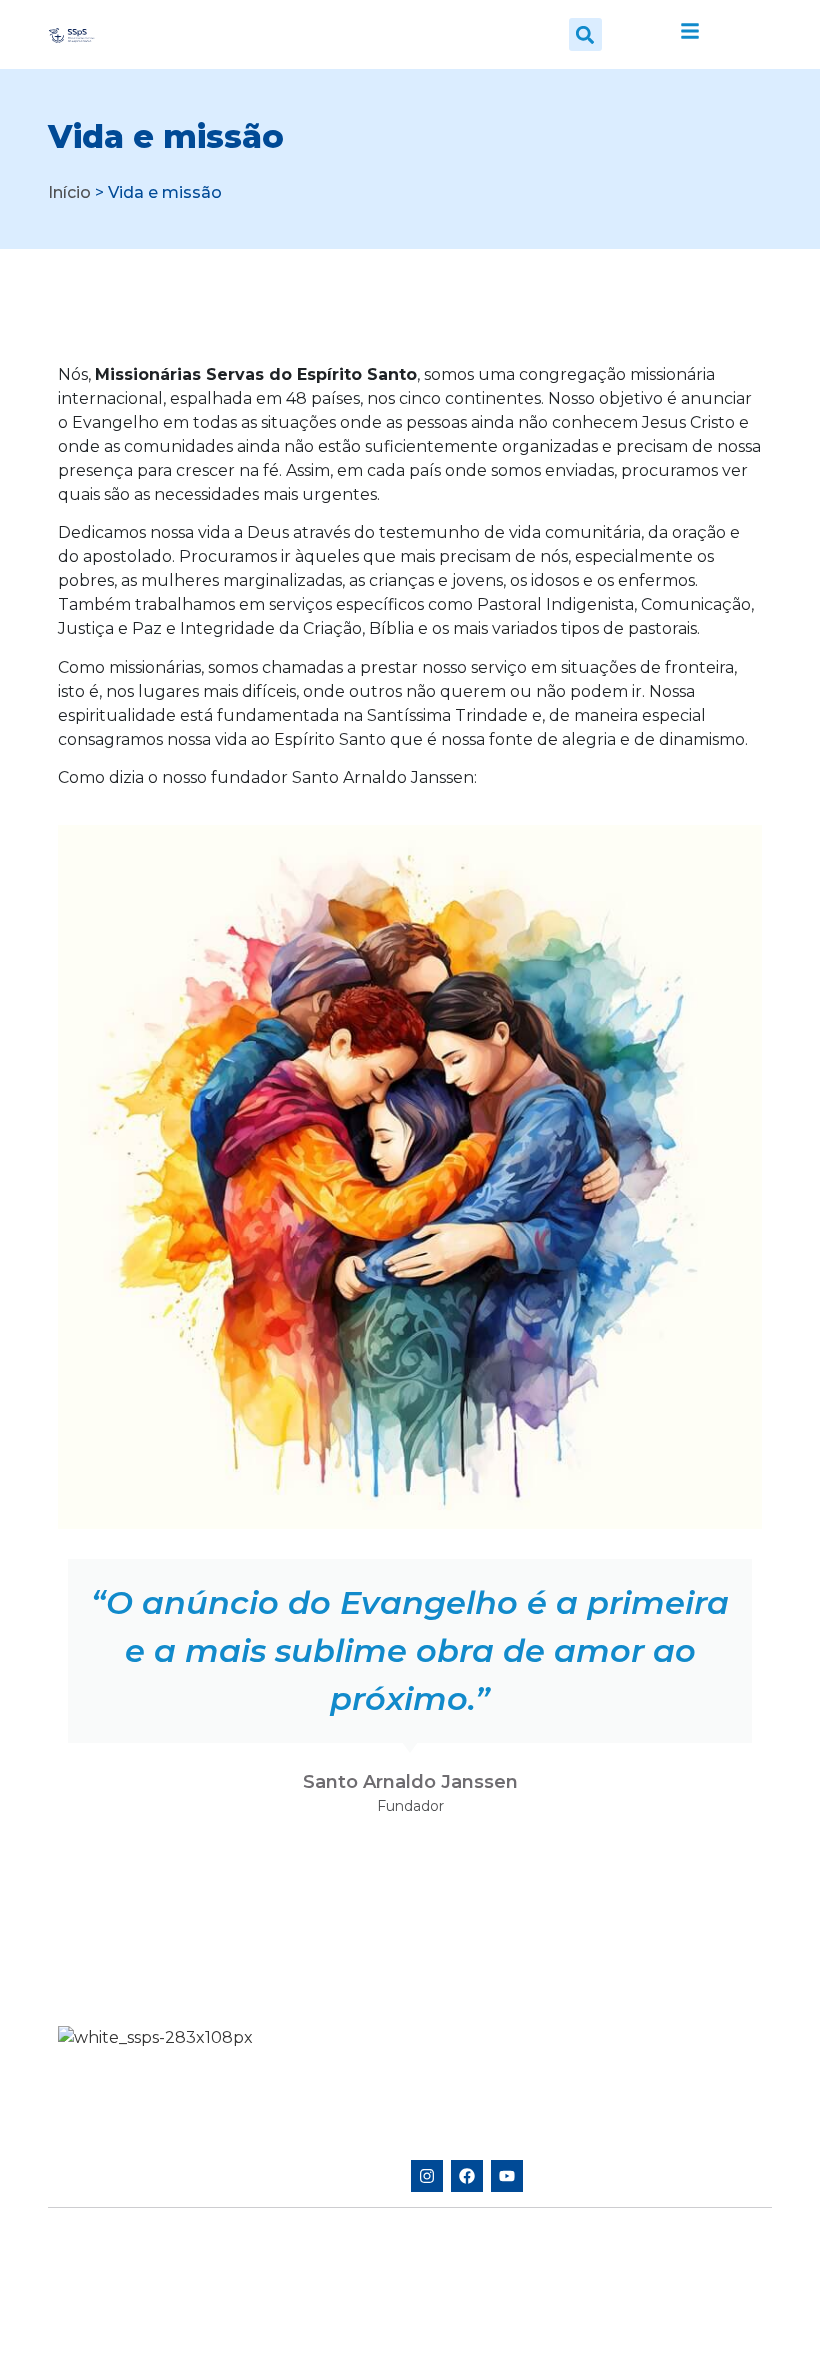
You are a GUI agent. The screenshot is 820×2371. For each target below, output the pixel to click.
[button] (585, 34)
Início (69, 192)
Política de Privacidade (127, 2332)
